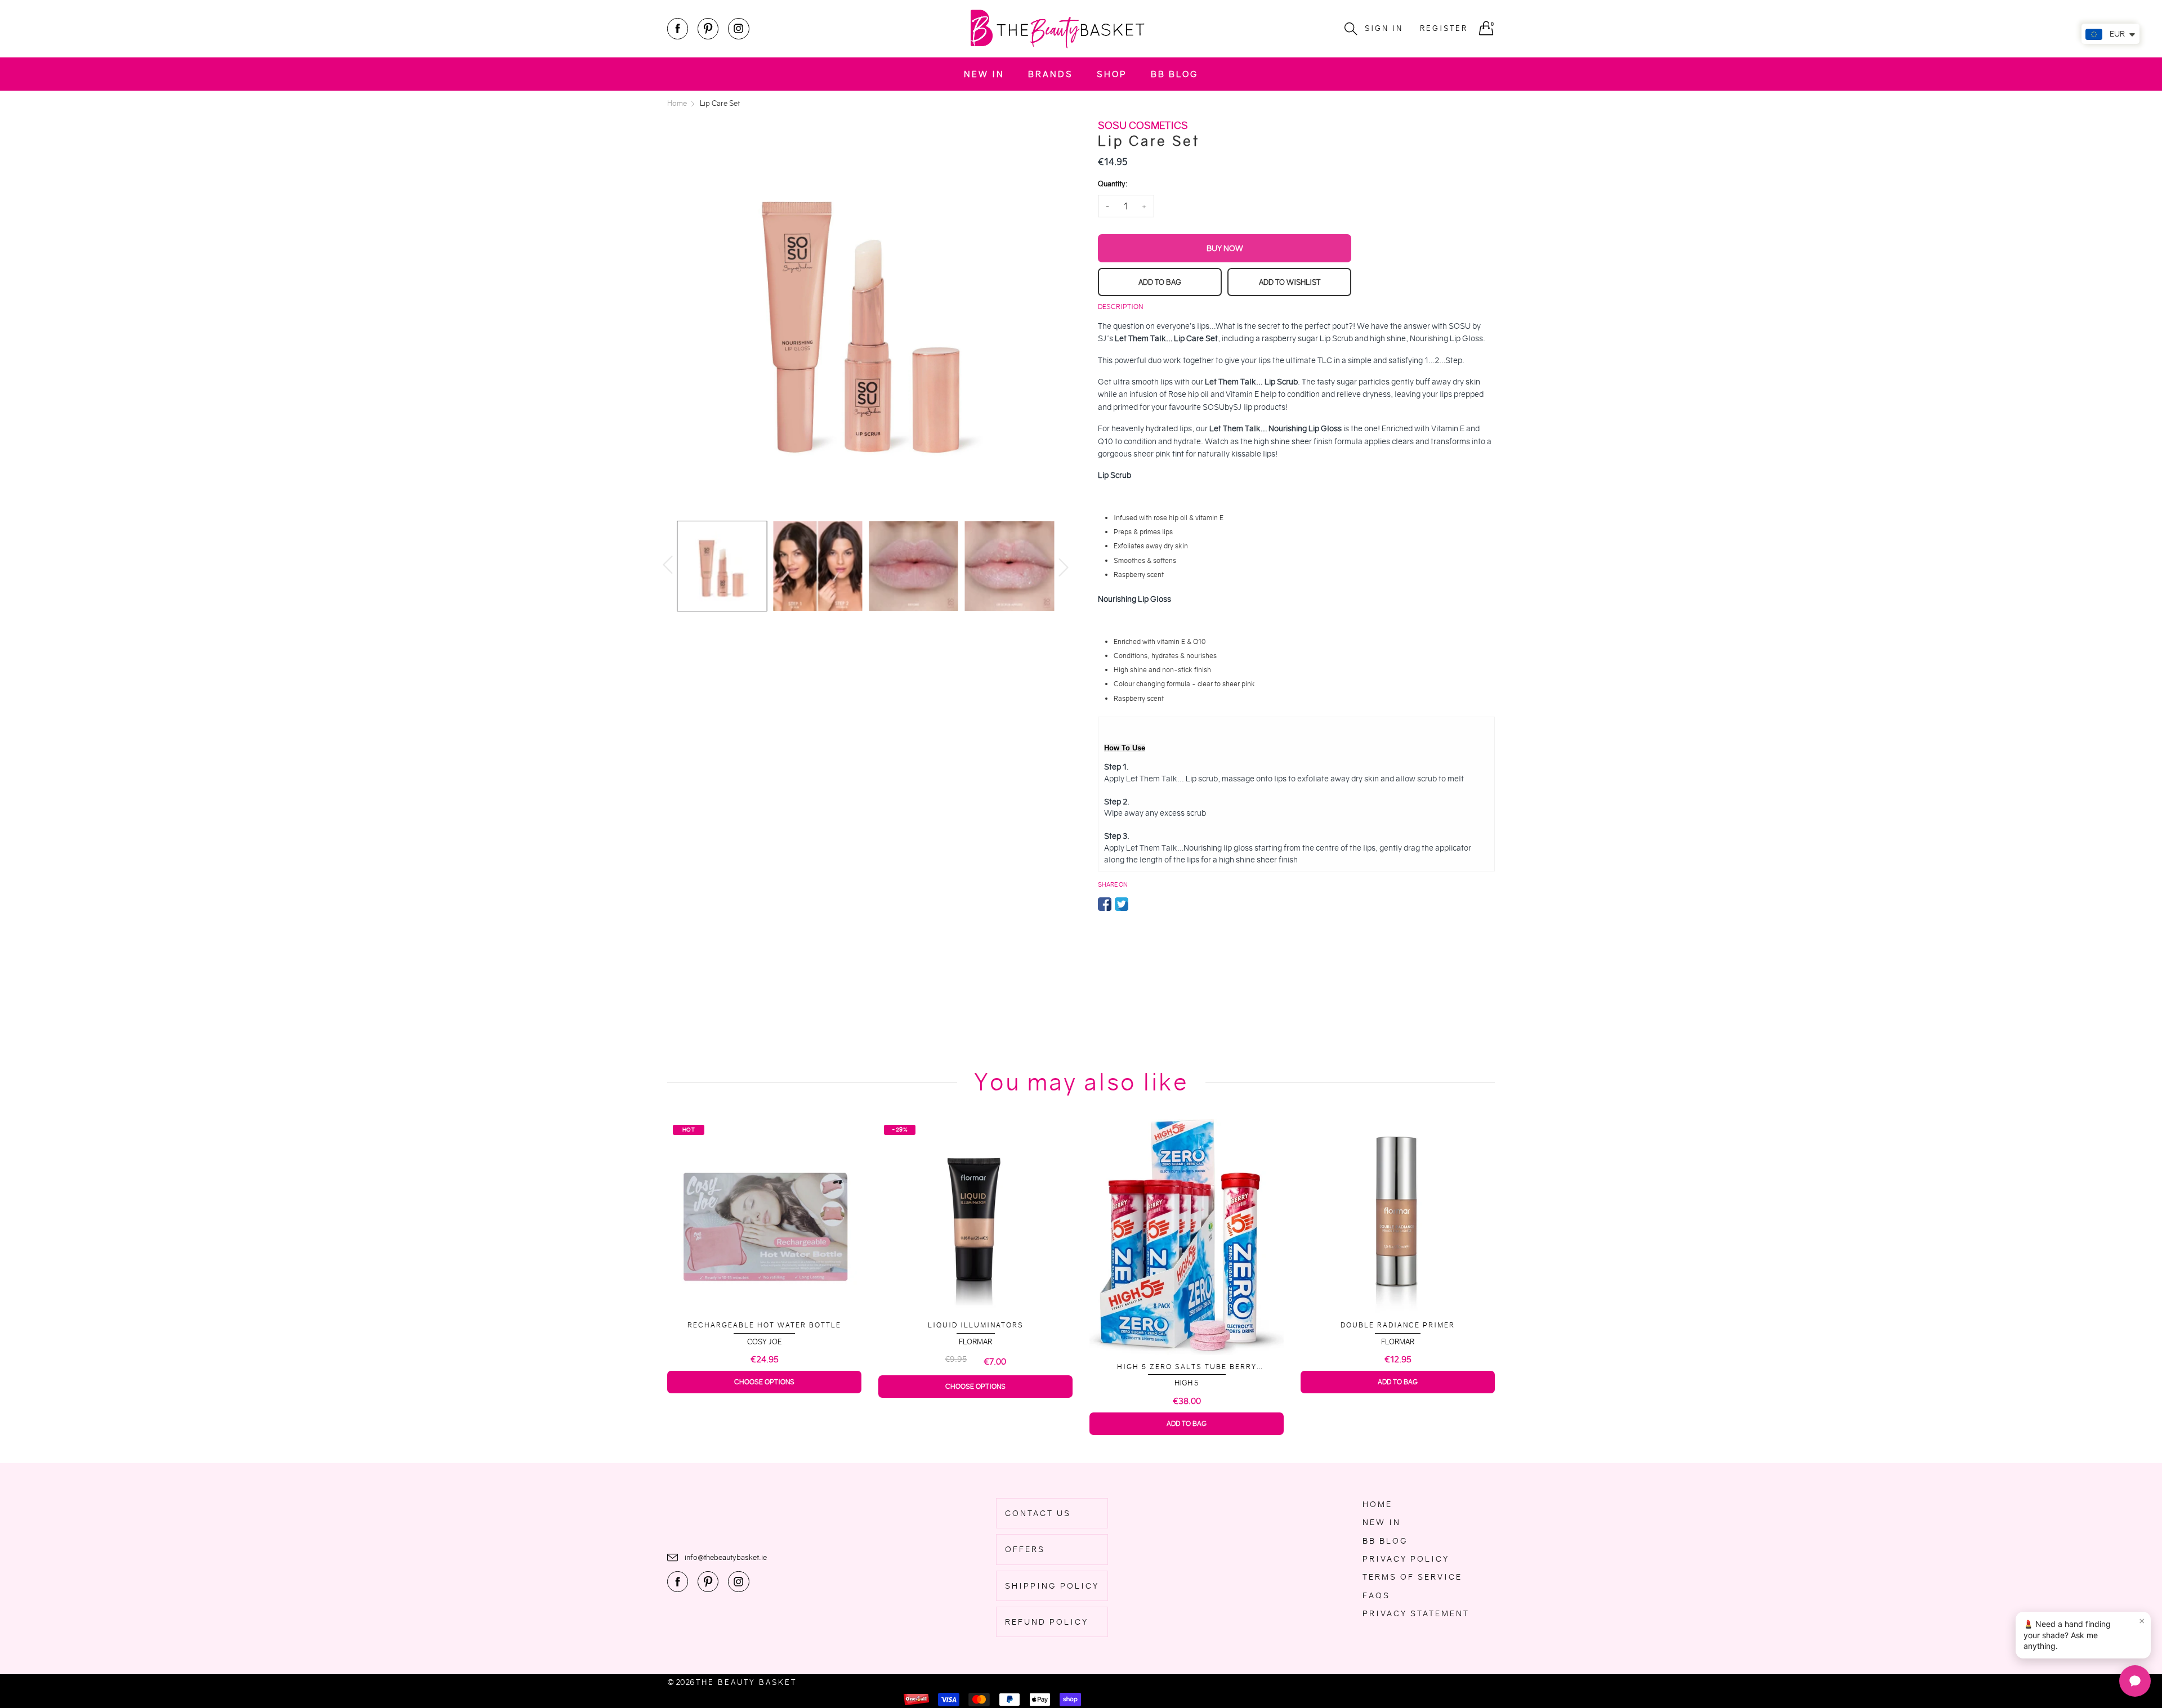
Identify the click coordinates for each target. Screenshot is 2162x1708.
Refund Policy (1047, 1622)
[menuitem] (984, 74)
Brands (1051, 74)
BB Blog (1174, 74)
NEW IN (984, 74)
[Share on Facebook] (1105, 904)
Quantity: (1113, 184)
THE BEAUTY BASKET (746, 1682)
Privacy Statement (1416, 1613)
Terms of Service (1412, 1577)
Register (1444, 28)
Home (1377, 1504)
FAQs (1376, 1595)
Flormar (764, 1342)
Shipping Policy (1052, 1586)
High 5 (975, 1383)
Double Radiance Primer (1187, 1325)
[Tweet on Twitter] (1122, 904)
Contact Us (1038, 1513)
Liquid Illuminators (765, 1325)
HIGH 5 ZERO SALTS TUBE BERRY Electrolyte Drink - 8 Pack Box (976, 1367)
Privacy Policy (1406, 1559)
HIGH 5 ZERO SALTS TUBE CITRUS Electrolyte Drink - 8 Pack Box (1398, 1362)
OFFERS (1025, 1549)
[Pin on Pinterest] (1138, 904)
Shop (1112, 74)
